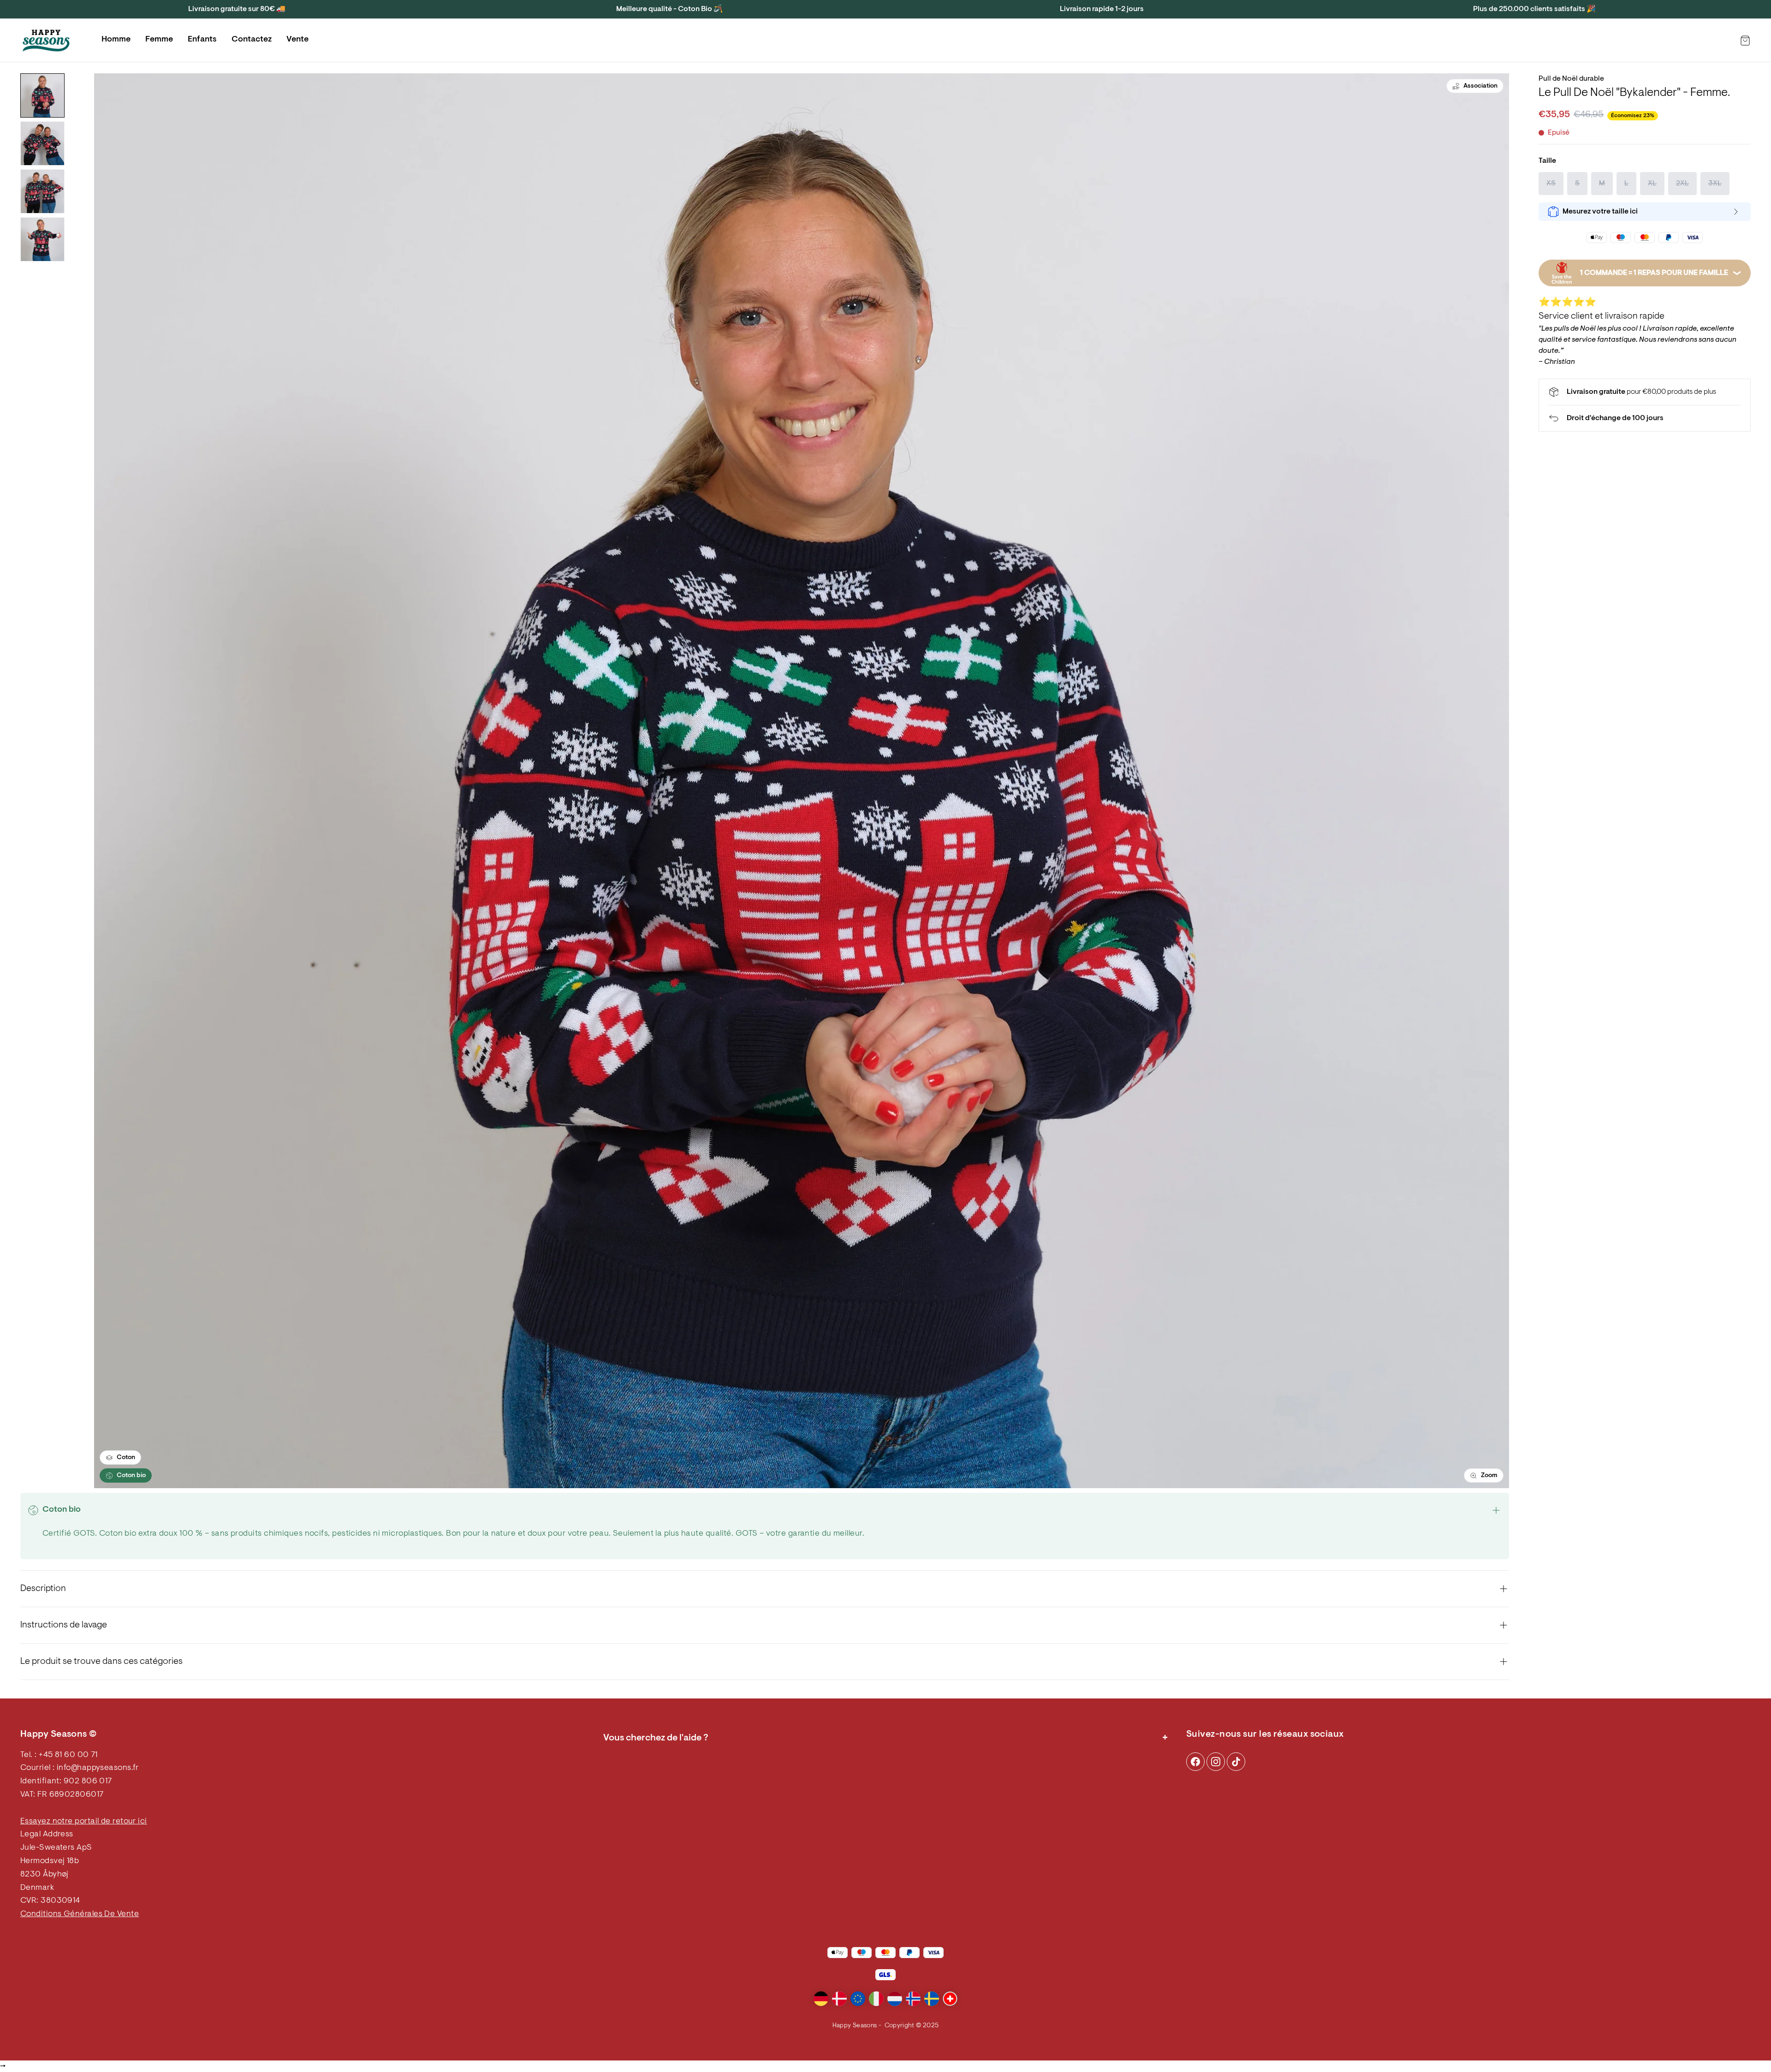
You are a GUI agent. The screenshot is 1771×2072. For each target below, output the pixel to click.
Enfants (202, 40)
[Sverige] (932, 1999)
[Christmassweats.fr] (46, 41)
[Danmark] (839, 1999)
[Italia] (876, 1999)
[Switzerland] (950, 1999)
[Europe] (858, 1999)
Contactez (252, 40)
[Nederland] (895, 1999)
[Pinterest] (1216, 1762)
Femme (159, 40)
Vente (297, 40)
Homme (116, 40)
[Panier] (1745, 41)
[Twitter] (1236, 1762)
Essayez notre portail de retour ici (84, 1822)
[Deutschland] (821, 1999)
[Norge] (913, 1999)
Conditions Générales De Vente (80, 1914)
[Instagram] (1195, 1762)
